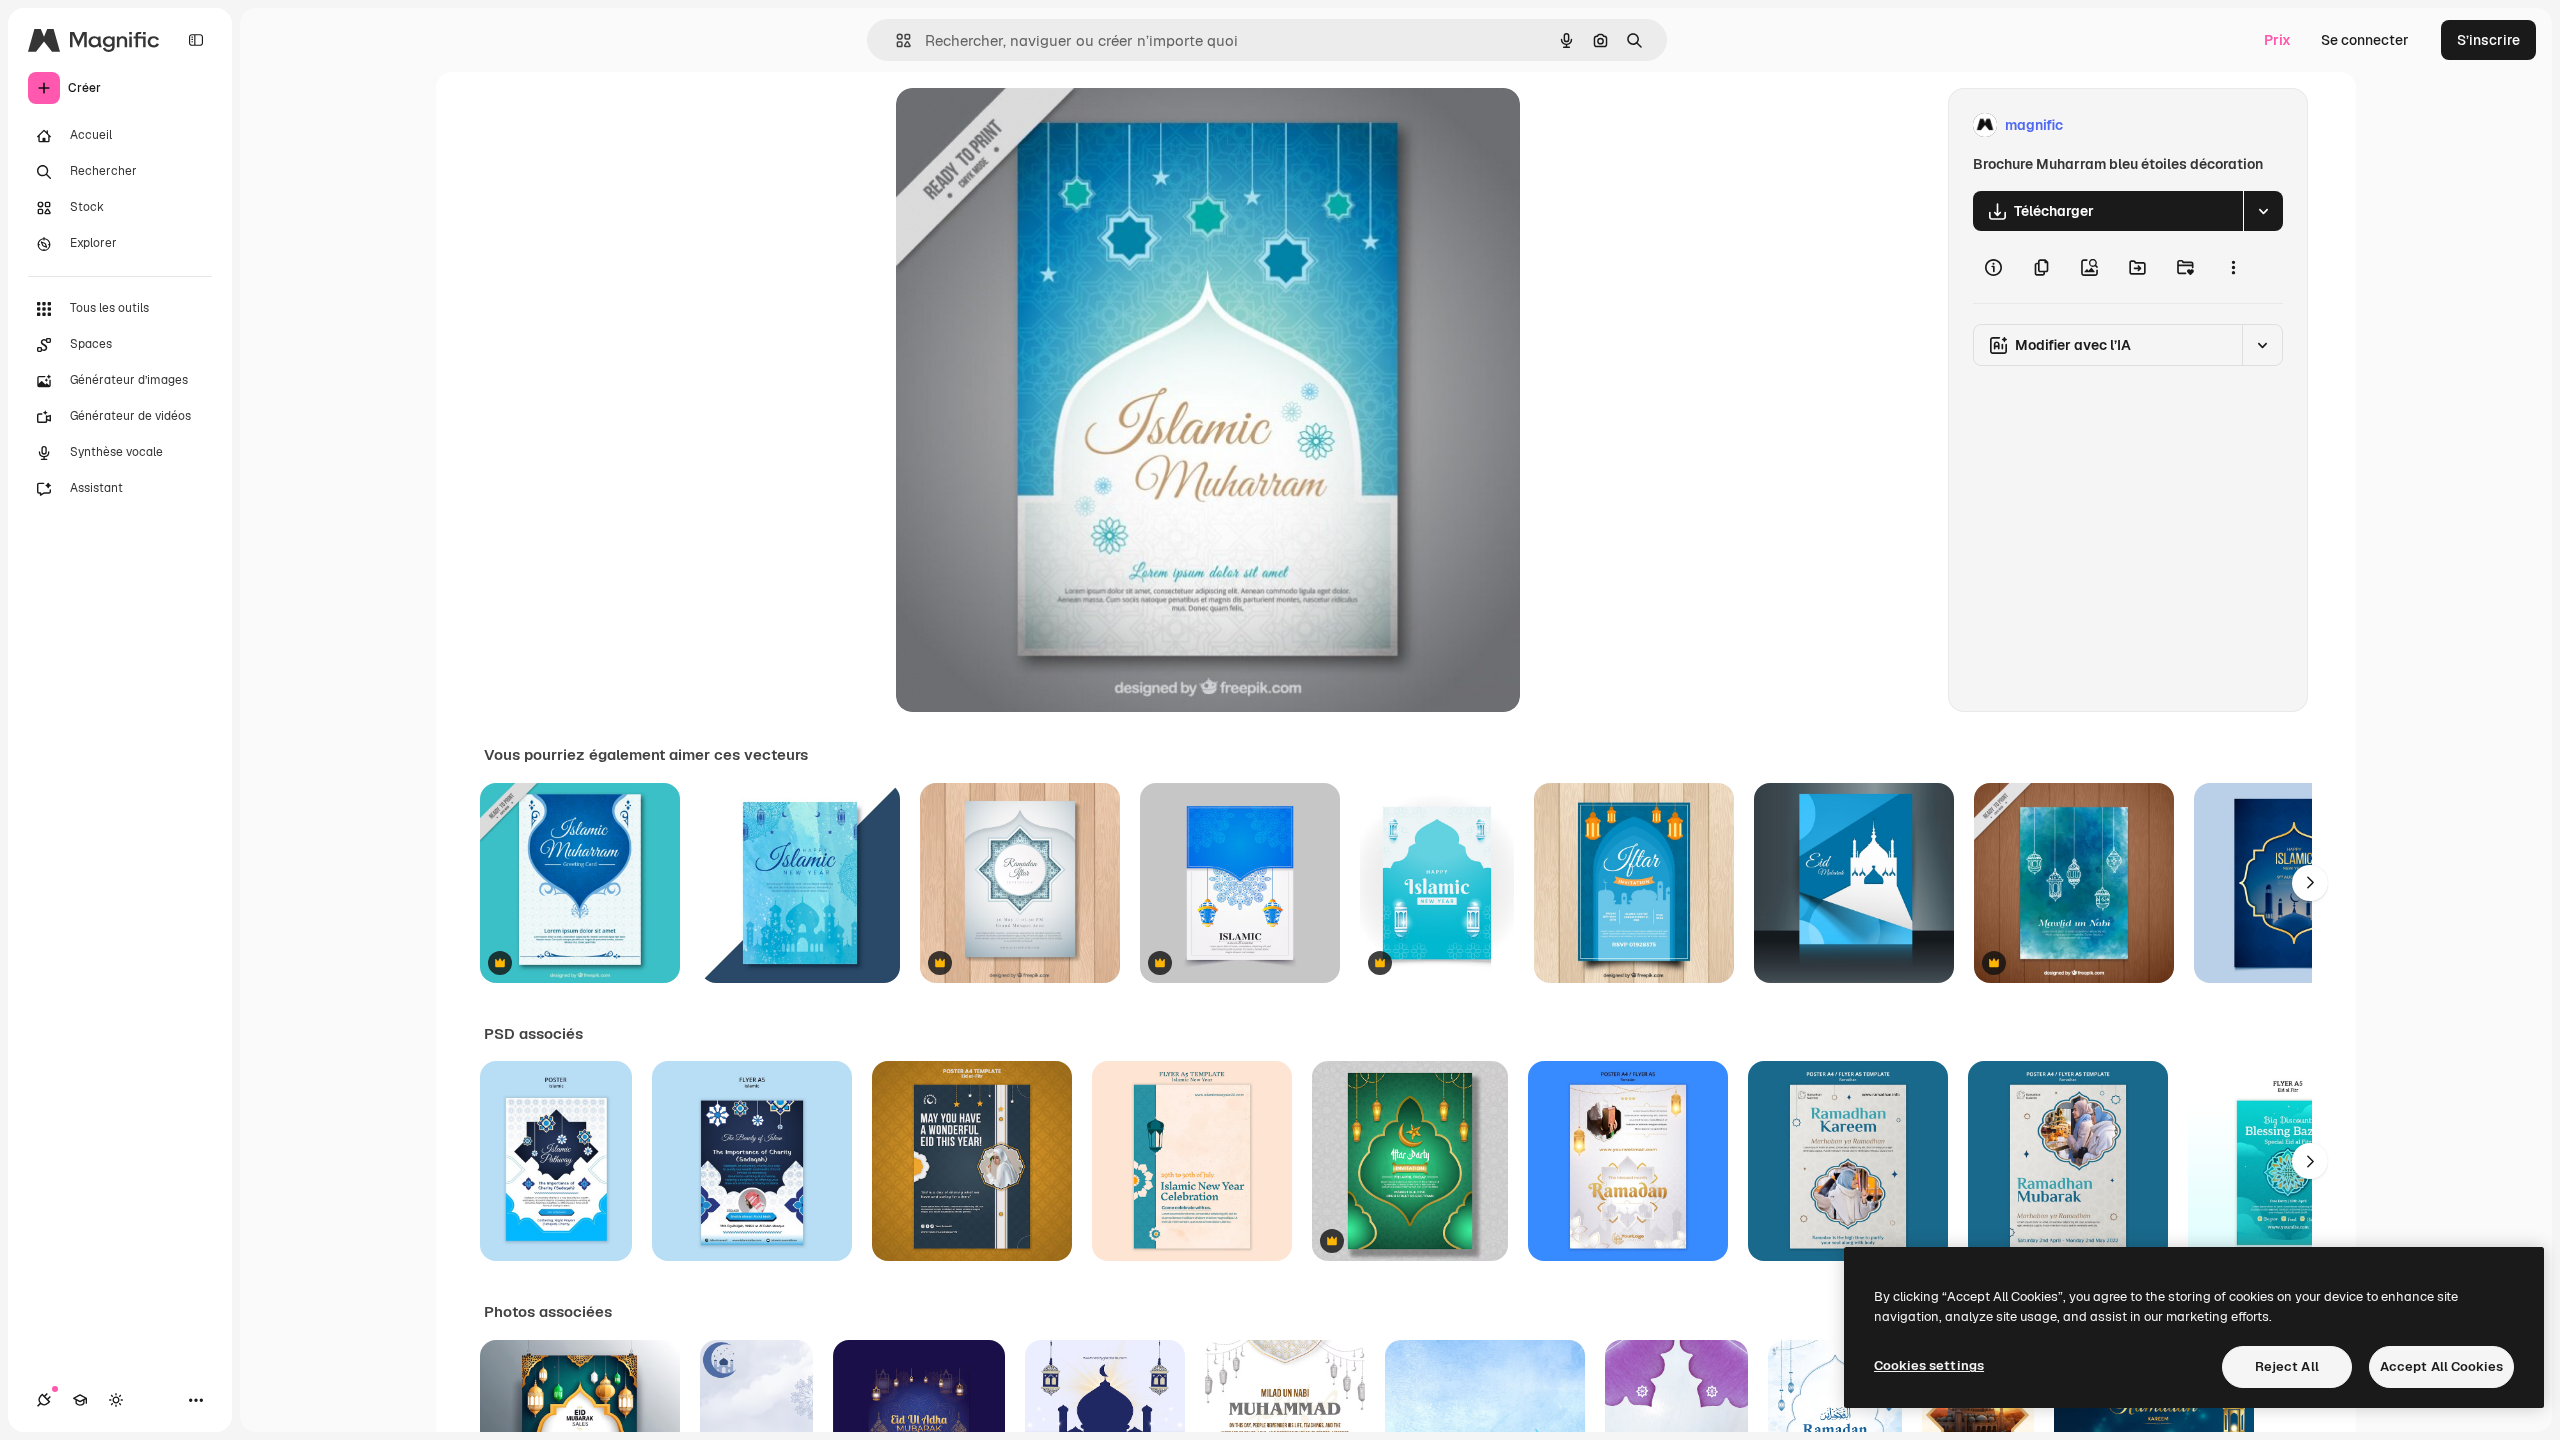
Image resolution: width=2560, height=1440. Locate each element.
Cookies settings (1929, 1365)
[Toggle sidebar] (196, 40)
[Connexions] (44, 1400)
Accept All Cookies (2441, 1366)
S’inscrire (2488, 40)
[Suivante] (2310, 883)
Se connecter (2365, 40)
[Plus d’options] (2233, 267)
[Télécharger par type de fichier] (2263, 211)
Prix (2277, 40)
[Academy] (80, 1400)
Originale (1028, 125)
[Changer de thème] (116, 1400)
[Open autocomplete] (895, 40)
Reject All (2287, 1366)
